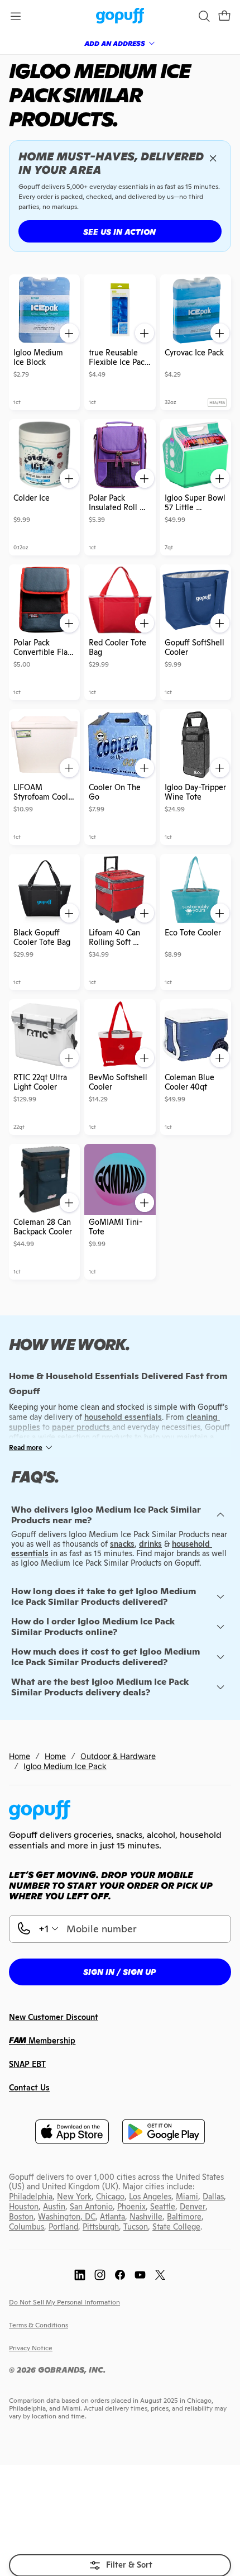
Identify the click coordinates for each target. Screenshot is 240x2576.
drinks (150, 1544)
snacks (122, 1544)
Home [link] (20, 1756)
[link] (120, 16)
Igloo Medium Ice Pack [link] (65, 1766)
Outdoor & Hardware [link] (118, 1756)
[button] (224, 16)
